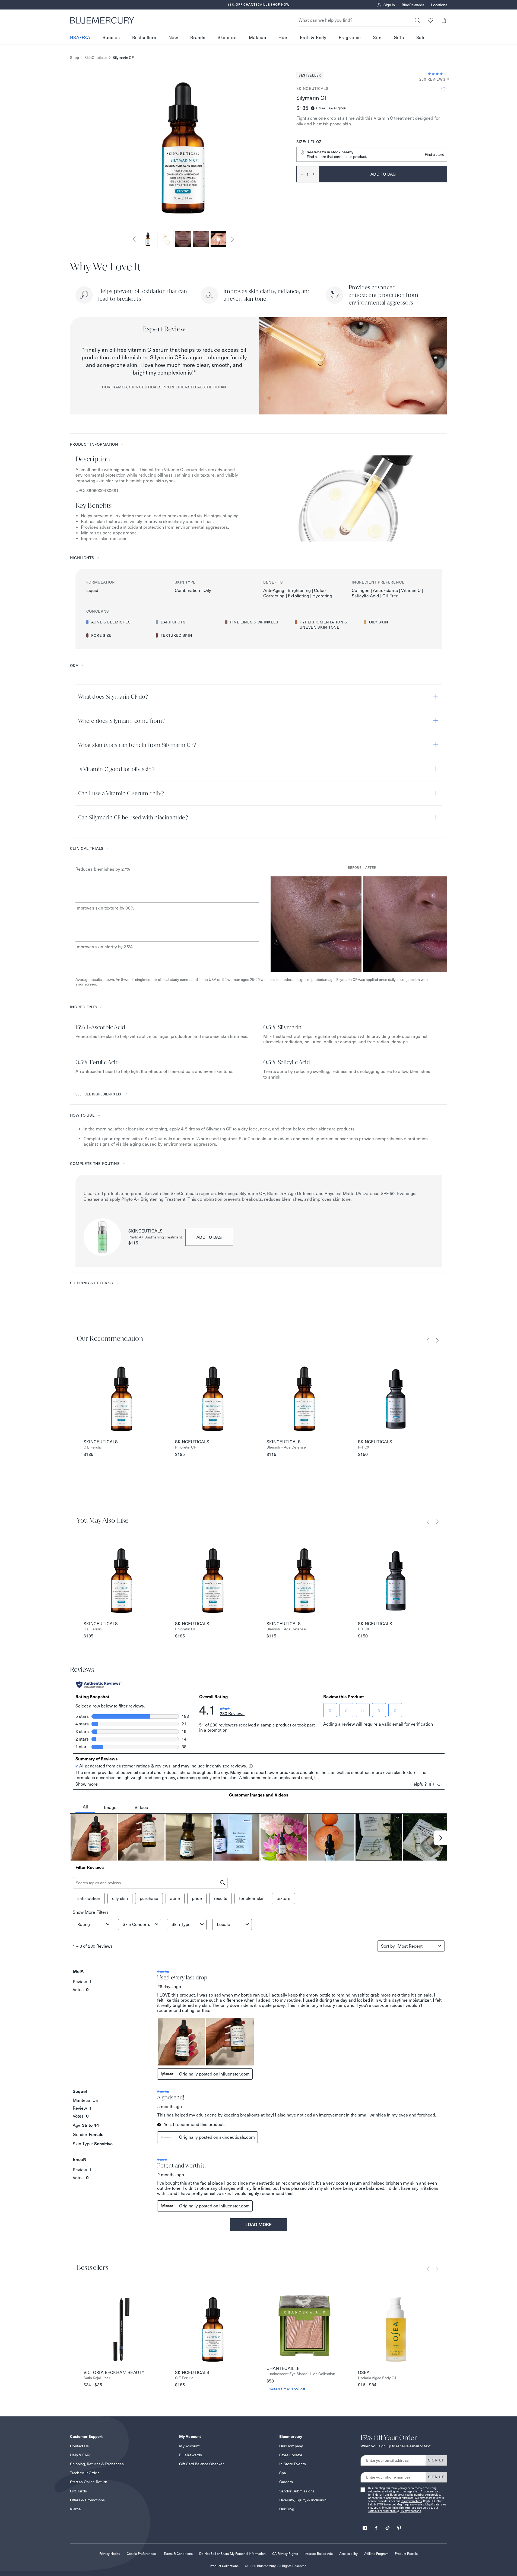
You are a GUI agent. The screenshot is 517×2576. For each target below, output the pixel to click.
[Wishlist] (431, 20)
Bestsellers (144, 38)
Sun (377, 38)
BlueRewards (413, 5)
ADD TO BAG (209, 1237)
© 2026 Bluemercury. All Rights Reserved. (276, 2566)
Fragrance (350, 38)
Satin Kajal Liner (97, 2378)
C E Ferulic (93, 1447)
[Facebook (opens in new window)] (376, 2526)
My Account (189, 2446)
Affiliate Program (376, 2554)
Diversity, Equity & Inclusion (303, 2500)
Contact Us (79, 2446)
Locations (439, 5)
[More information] (446, 79)
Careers (286, 2482)
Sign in (389, 5)
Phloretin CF (185, 1447)
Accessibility (348, 2554)
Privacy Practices (411, 2501)
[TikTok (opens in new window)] (388, 2526)
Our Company (291, 2446)
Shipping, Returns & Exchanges (97, 2464)
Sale (421, 38)
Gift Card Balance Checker (202, 2464)
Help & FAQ (80, 2455)
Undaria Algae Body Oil (377, 2378)
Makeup (258, 38)
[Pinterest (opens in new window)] (399, 2526)
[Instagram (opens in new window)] (365, 2526)
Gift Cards (78, 2491)
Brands (198, 38)
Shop (74, 58)
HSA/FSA (80, 38)
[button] (444, 20)
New (173, 38)
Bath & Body (313, 38)
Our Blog (287, 2509)
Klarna (75, 2509)
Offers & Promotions (88, 2500)
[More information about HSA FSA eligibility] (313, 108)
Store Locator (291, 2455)
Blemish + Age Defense (286, 1447)
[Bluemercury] (102, 20)
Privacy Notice (110, 2554)
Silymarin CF (123, 58)
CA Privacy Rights (285, 2554)
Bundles (111, 38)
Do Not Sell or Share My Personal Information (232, 2554)
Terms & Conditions (178, 2554)
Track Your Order (84, 2473)
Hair (283, 38)
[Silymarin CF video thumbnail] (218, 239)
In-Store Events (293, 2464)
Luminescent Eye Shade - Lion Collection (301, 2374)
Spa (283, 2473)
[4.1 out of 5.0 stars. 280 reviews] (437, 74)
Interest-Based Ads (319, 2554)
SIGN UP (436, 2460)
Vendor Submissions (297, 2491)
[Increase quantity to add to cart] (316, 174)
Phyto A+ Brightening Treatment (155, 1237)
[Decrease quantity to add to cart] (300, 174)
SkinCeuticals (96, 58)
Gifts (399, 38)
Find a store (434, 154)
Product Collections (224, 2566)
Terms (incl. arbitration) (382, 2511)
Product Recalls (406, 2554)
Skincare (227, 38)
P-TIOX (364, 1447)
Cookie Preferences (141, 2554)
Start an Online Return (89, 2482)
